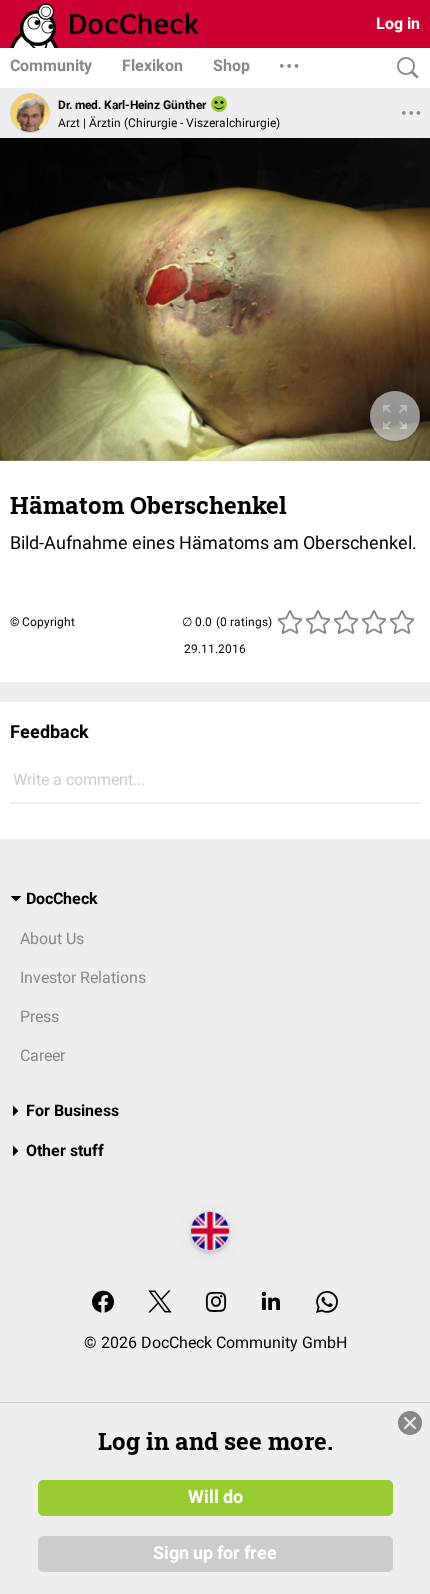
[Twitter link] (160, 1303)
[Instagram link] (216, 1303)
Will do (215, 1497)
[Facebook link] (103, 1303)
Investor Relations (83, 977)
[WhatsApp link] (327, 1303)
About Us (52, 938)
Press (39, 1016)
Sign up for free (215, 1553)
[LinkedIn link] (271, 1303)
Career (42, 1055)
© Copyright (42, 622)
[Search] (403, 68)
